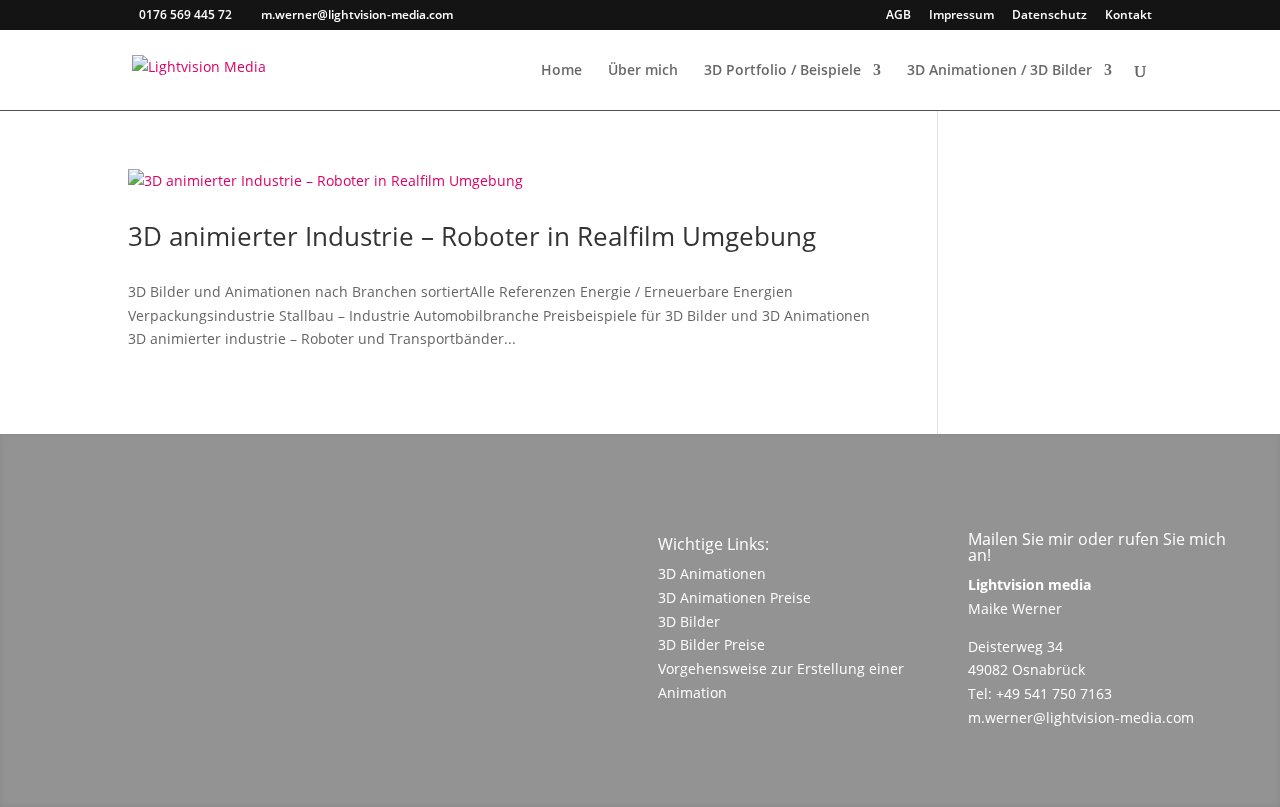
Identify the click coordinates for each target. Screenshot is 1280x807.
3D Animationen (712, 573)
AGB (898, 16)
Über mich (643, 71)
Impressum (961, 16)
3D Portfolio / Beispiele (782, 71)
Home (561, 71)
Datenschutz (1049, 16)
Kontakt (1128, 16)
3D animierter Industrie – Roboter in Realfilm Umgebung (472, 236)
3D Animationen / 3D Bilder (999, 71)
